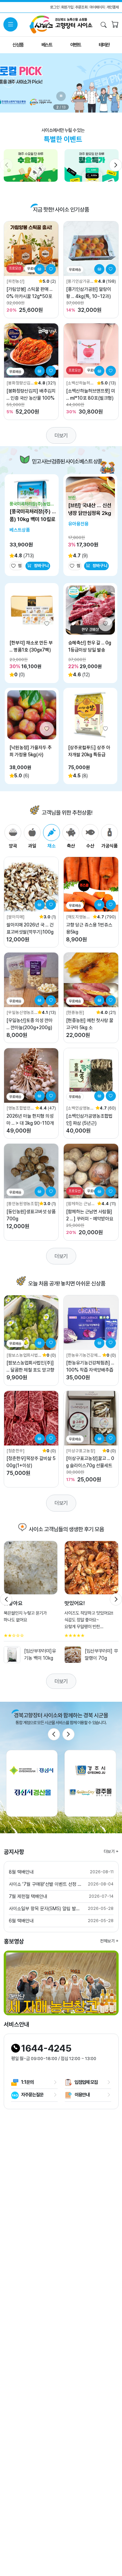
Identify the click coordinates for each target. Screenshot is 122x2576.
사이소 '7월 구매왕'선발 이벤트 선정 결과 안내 (45, 1884)
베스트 (47, 45)
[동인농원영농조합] (23, 1204)
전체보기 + (109, 1941)
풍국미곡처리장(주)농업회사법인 (32, 504)
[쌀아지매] (15, 917)
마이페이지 (97, 7)
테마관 (104, 45)
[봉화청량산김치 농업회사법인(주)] (20, 383)
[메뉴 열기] (11, 24)
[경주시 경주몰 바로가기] (90, 1783)
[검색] (104, 25)
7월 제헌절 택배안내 (28, 1896)
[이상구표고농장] (81, 1451)
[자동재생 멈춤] (61, 96)
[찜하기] (51, 269)
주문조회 (81, 7)
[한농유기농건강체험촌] (84, 1355)
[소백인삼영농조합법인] (80, 1108)
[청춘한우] (15, 1451)
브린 (72, 498)
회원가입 (67, 7)
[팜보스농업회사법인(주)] (24, 1355)
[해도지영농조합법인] (78, 917)
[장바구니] (115, 25)
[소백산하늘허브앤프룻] (80, 383)
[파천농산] (15, 281)
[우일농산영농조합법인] (20, 1013)
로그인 (55, 7)
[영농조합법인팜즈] (20, 1108)
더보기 (61, 435)
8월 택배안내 (21, 1872)
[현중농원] (75, 1012)
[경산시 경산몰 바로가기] (32, 1783)
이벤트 (76, 45)
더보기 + (111, 1851)
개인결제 (113, 7)
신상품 (18, 45)
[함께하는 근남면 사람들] (80, 1204)
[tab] (13, 837)
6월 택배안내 (21, 1921)
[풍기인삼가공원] (78, 282)
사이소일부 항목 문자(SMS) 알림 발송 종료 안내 (45, 1909)
